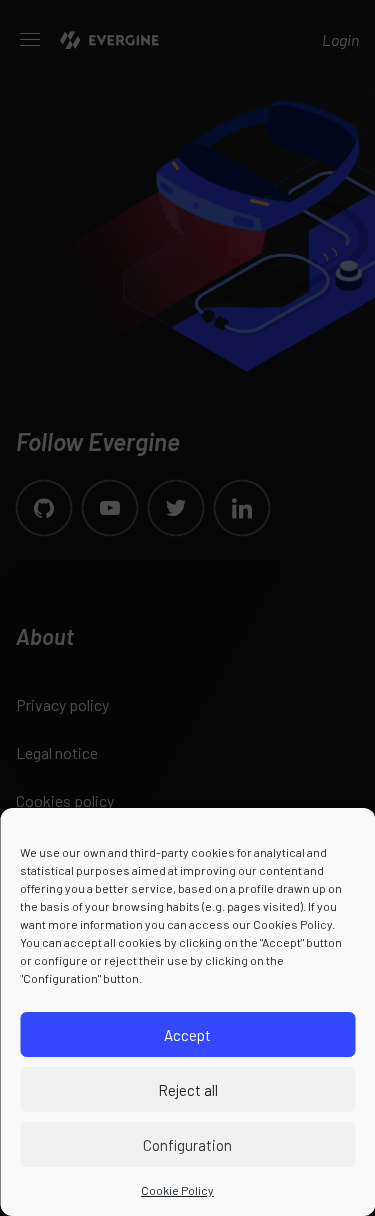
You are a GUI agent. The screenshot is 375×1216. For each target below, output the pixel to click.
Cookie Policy (177, 1190)
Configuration (187, 1145)
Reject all (188, 1090)
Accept (187, 1035)
